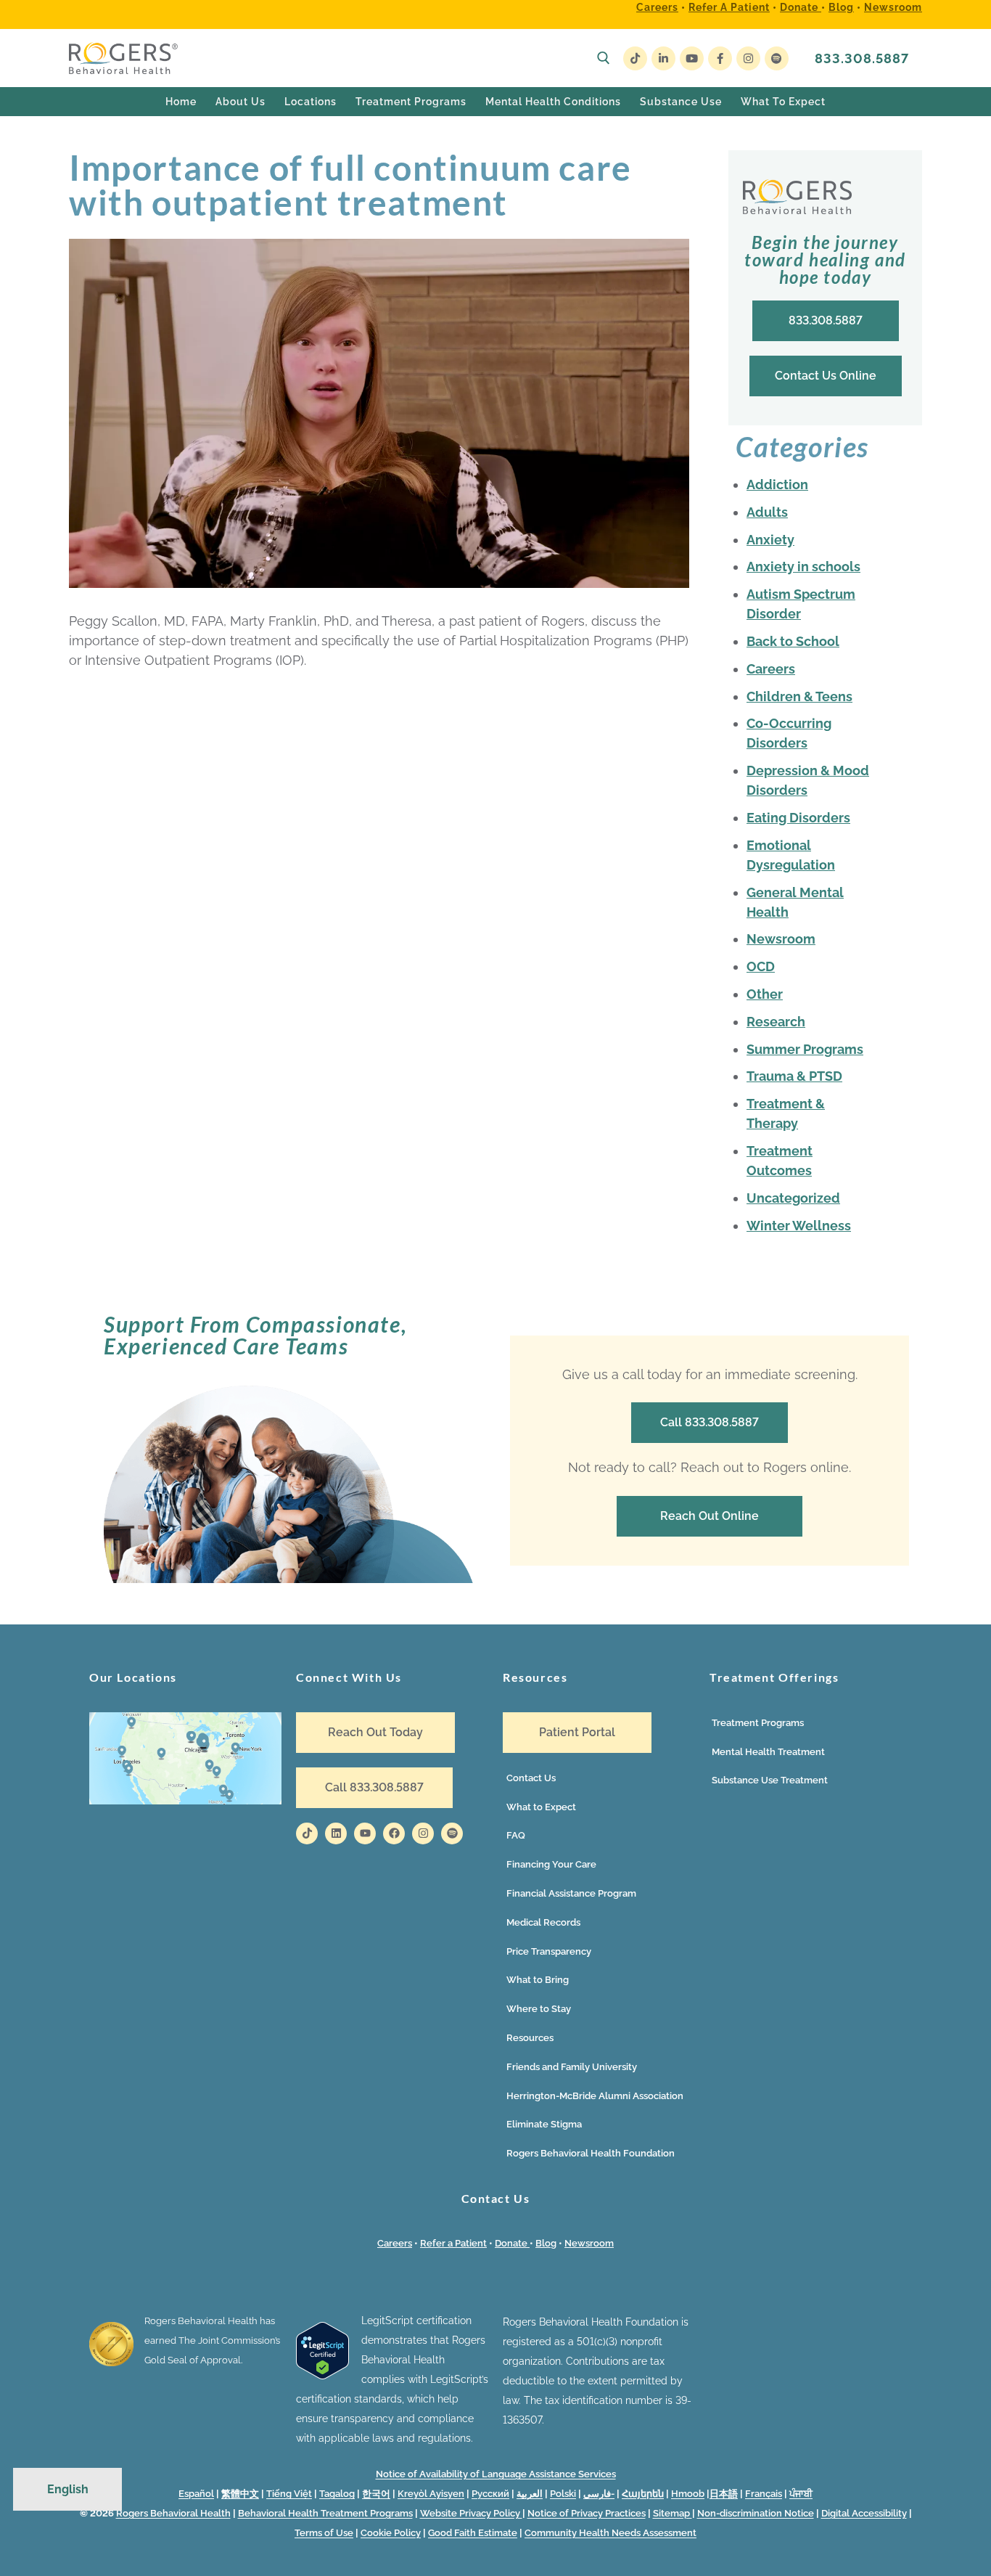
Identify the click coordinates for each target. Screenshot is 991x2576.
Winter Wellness (799, 1226)
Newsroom (893, 7)
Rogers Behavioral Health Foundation (591, 2153)
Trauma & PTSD (794, 1076)
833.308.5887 (862, 58)
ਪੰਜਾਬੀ (801, 2494)
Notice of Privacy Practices (587, 2513)
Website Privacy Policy (471, 2513)
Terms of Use (324, 2533)
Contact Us (531, 1778)
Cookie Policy (391, 2533)
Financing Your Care (551, 1864)
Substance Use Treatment (770, 1780)
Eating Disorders (798, 818)
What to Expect (541, 1807)
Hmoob (688, 2494)
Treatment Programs (758, 1723)
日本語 (724, 2494)
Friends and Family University (572, 2067)
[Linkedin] (336, 1833)
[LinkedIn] (663, 58)
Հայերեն (643, 2494)
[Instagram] (748, 58)
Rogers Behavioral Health (173, 2513)
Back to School (793, 641)
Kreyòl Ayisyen (431, 2494)
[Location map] (185, 1801)
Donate (801, 7)
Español (196, 2494)
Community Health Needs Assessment (610, 2533)
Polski (563, 2494)
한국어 (376, 2494)
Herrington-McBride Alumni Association (595, 2096)
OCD (761, 966)
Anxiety (770, 540)
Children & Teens (799, 696)
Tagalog (337, 2494)
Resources (530, 2038)
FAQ (516, 1835)
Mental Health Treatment (768, 1752)
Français (764, 2494)
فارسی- (599, 2494)
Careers (657, 7)
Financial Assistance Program (571, 1893)
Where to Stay (539, 2009)
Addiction (777, 484)
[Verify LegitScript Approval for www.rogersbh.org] (322, 2376)
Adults (767, 512)
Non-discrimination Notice (756, 2513)
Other (765, 994)
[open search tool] (604, 58)
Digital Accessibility (864, 2513)
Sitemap (673, 2513)
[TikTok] (635, 58)
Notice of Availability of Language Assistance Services (496, 2474)
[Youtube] (692, 58)
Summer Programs (805, 1049)
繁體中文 (240, 2494)
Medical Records (543, 1922)
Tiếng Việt (289, 2494)
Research (776, 1022)
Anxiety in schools (803, 567)
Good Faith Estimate (473, 2533)
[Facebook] (720, 58)
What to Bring (538, 1980)
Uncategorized (793, 1198)
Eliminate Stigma (544, 2124)
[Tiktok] (307, 1833)
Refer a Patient (729, 7)
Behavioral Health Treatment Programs (325, 2513)
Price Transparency (549, 1951)
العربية (530, 2494)
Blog (841, 7)
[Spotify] (777, 58)
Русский (490, 2494)
